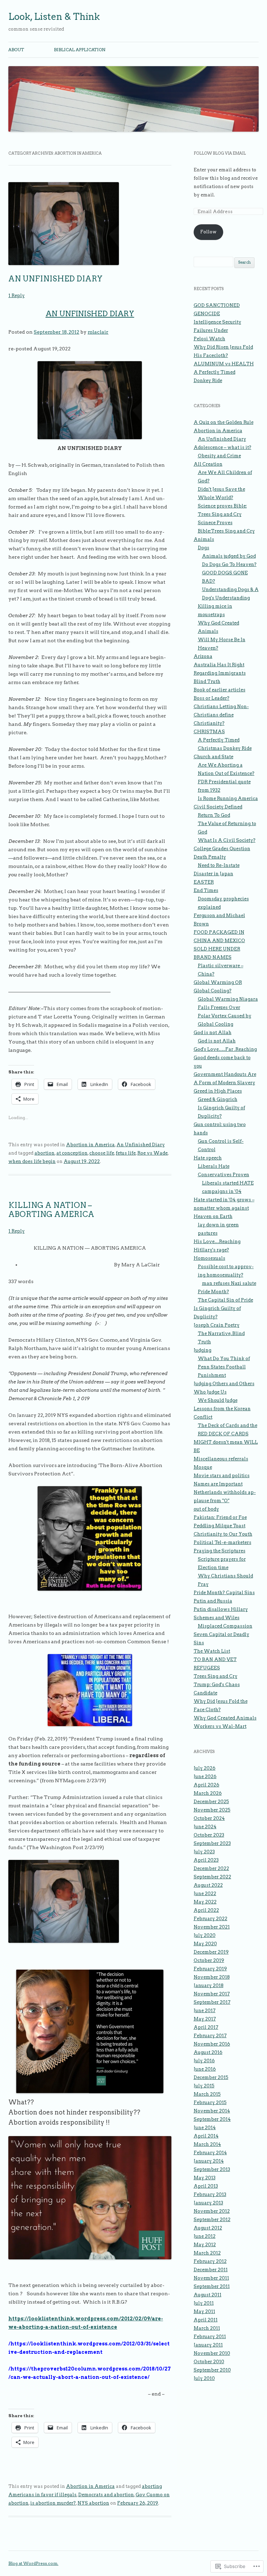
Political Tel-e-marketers (222, 1542)
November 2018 (212, 1977)
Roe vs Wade (152, 1153)
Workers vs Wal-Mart (220, 1726)
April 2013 (206, 2186)
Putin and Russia (213, 1601)
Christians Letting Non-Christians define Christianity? (221, 715)
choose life (102, 1153)
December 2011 (211, 2270)
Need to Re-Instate (219, 865)
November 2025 (212, 1810)
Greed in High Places (218, 1091)
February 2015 (210, 2102)
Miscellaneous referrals (221, 1459)
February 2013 (210, 2194)
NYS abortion (93, 2503)
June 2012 (205, 2236)
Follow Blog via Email (220, 153)
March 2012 (207, 2253)
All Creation (208, 464)
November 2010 (212, 2353)
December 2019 (211, 1952)
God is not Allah (213, 1033)
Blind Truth (207, 681)
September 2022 (212, 1877)
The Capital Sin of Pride (225, 1300)
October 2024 (209, 1818)
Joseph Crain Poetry (217, 1325)
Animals (204, 539)
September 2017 (212, 2002)
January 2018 (209, 1985)
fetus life (126, 1153)
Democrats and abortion (106, 2495)
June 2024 (205, 1827)
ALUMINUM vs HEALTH (224, 364)
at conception (72, 1153)
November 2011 (211, 2278)
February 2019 (210, 1969)
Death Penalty (210, 857)
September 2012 (212, 2220)
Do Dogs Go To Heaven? (229, 564)
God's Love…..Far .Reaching (225, 1049)
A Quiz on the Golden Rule (224, 422)
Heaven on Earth (213, 1216)
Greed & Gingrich (218, 1099)
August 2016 (208, 2052)
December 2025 (211, 1802)
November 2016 (212, 2044)
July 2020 (205, 1935)
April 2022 (206, 1910)
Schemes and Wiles (217, 1618)
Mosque (203, 1467)
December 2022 (211, 1868)
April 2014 (206, 2136)
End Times (206, 890)
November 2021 (212, 1927)
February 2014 (210, 2153)
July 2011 (204, 2303)
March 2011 (207, 2328)
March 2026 (208, 1793)
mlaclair (98, 332)
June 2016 (205, 2069)
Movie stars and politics (222, 1476)
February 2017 (210, 2036)
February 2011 (210, 2337)
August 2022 (208, 1885)
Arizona (203, 656)
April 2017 (206, 2027)
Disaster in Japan (213, 874)
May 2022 (205, 1902)
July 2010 (204, 2378)
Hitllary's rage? (211, 1250)
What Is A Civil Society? (227, 840)
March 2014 (207, 2144)
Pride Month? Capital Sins (224, 1593)
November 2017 (212, 1994)
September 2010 (212, 2370)
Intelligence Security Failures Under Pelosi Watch (217, 330)
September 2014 (212, 2119)
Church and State (213, 757)
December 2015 (211, 2077)
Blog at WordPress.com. (33, 2563)
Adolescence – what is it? (222, 447)
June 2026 (205, 1776)
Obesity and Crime (219, 456)
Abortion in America (90, 1145)
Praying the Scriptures (220, 1551)
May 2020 (205, 1944)
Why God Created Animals (225, 1718)
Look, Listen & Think (54, 17)
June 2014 (205, 2128)
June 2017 (205, 2011)
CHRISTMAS (209, 732)
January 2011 (208, 2345)
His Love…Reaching (217, 1242)
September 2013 (212, 2169)
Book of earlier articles (220, 690)
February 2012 (210, 2261)
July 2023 (204, 1852)
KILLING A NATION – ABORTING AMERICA (51, 1210)
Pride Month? (213, 1292)
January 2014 (209, 2161)
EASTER (204, 882)
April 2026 (207, 1785)
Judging (203, 1350)
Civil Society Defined (218, 807)
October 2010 (209, 2362)
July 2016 (204, 2061)
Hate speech (208, 1158)
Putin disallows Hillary (221, 1609)
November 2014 (212, 2111)
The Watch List (212, 1651)
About (16, 50)
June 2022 (205, 1894)
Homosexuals (209, 1258)
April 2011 (206, 2320)
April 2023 (206, 1860)
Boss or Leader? (212, 698)
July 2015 (204, 2086)
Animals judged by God (229, 556)
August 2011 (208, 2295)
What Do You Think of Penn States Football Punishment (224, 1367)
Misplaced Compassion (225, 1626)
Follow (208, 232)
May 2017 (205, 2019)
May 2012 (205, 2245)
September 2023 (212, 1843)
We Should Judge (218, 1400)
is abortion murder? (53, 2503)
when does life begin (32, 1161)
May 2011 (204, 2311)
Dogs (204, 548)
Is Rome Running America (228, 798)
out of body (206, 1509)
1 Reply (17, 296)
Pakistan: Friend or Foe (220, 1517)
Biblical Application (80, 50)
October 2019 (209, 1960)
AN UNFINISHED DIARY (55, 279)
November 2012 (212, 2211)
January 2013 (208, 2203)
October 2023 (209, 1835)
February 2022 (211, 1919)
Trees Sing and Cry (216, 1676)
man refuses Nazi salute (229, 1283)
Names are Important (218, 1484)
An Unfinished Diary (141, 1145)
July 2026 (205, 1768)
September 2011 (212, 2286)
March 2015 (207, 2094)
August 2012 (208, 2228)
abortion (44, 1153)
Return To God (214, 815)
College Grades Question (222, 849)
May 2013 (205, 2178)
